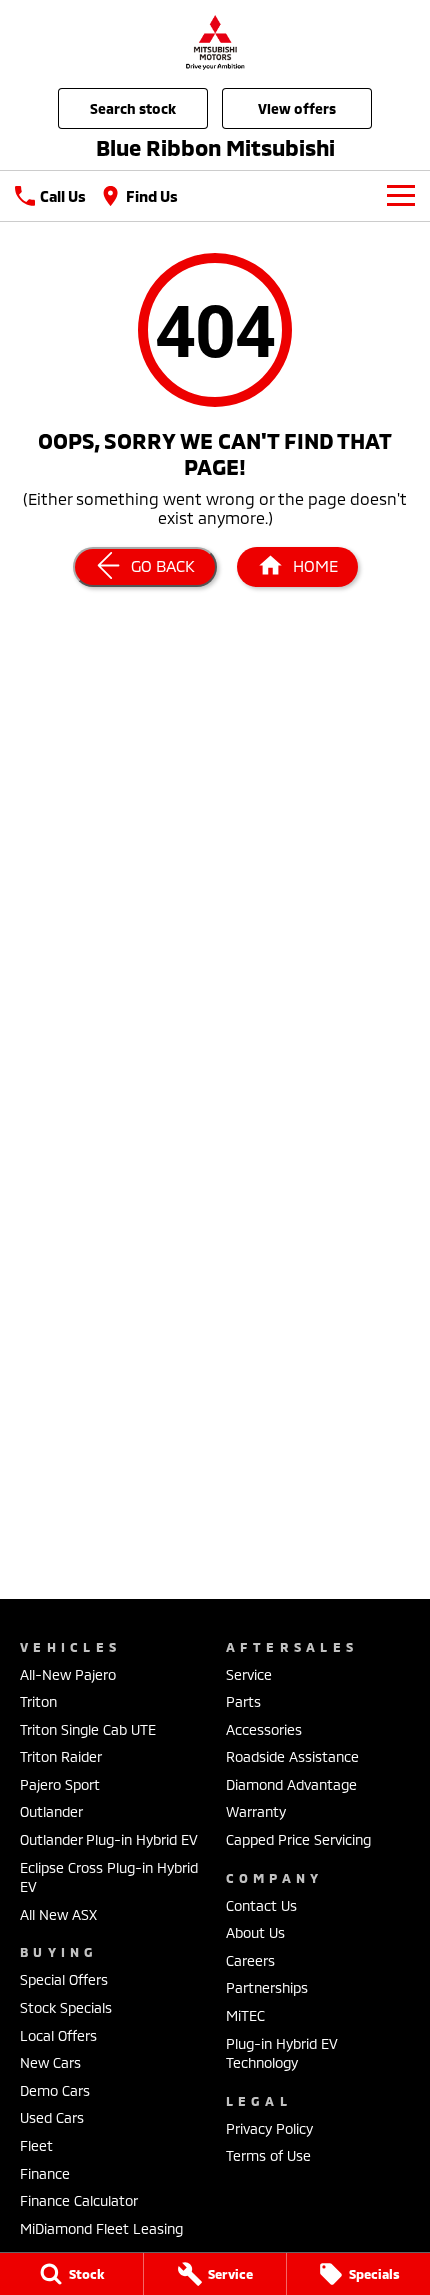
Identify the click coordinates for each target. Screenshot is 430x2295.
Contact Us (261, 1905)
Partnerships (267, 1987)
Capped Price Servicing (298, 1839)
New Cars (50, 2062)
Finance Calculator (79, 2200)
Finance (45, 2173)
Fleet (36, 2145)
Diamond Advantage (291, 1784)
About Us (255, 1932)
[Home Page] (215, 41)
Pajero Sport (60, 1784)
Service (249, 1674)
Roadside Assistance (292, 1756)
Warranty (256, 1811)
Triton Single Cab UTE (88, 1729)
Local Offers (58, 2035)
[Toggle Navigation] (401, 196)
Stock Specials (66, 2007)
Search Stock (133, 108)
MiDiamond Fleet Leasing (101, 2228)
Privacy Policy (269, 2128)
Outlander (51, 1811)
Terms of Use (268, 2155)
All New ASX (58, 1914)
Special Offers (64, 1979)
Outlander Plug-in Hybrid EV (109, 1839)
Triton (38, 1701)
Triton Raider (61, 1756)
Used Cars (52, 2117)
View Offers (297, 108)
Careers (250, 1960)
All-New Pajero (68, 1674)
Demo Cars (55, 2090)
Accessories (264, 1729)
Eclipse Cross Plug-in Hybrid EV (109, 1877)
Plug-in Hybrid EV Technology (282, 2053)
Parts (243, 1701)
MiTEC (245, 2015)
